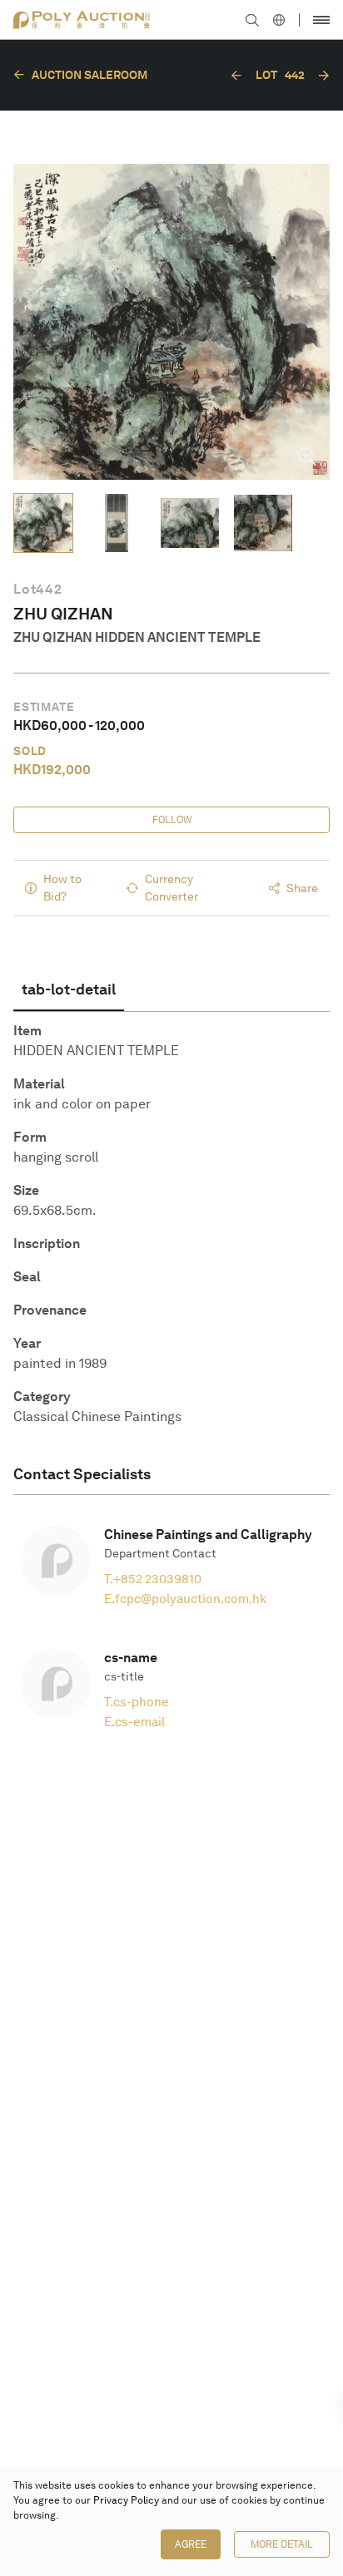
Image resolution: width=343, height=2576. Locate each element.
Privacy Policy (126, 2500)
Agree (191, 2544)
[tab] (69, 989)
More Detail (282, 2544)
